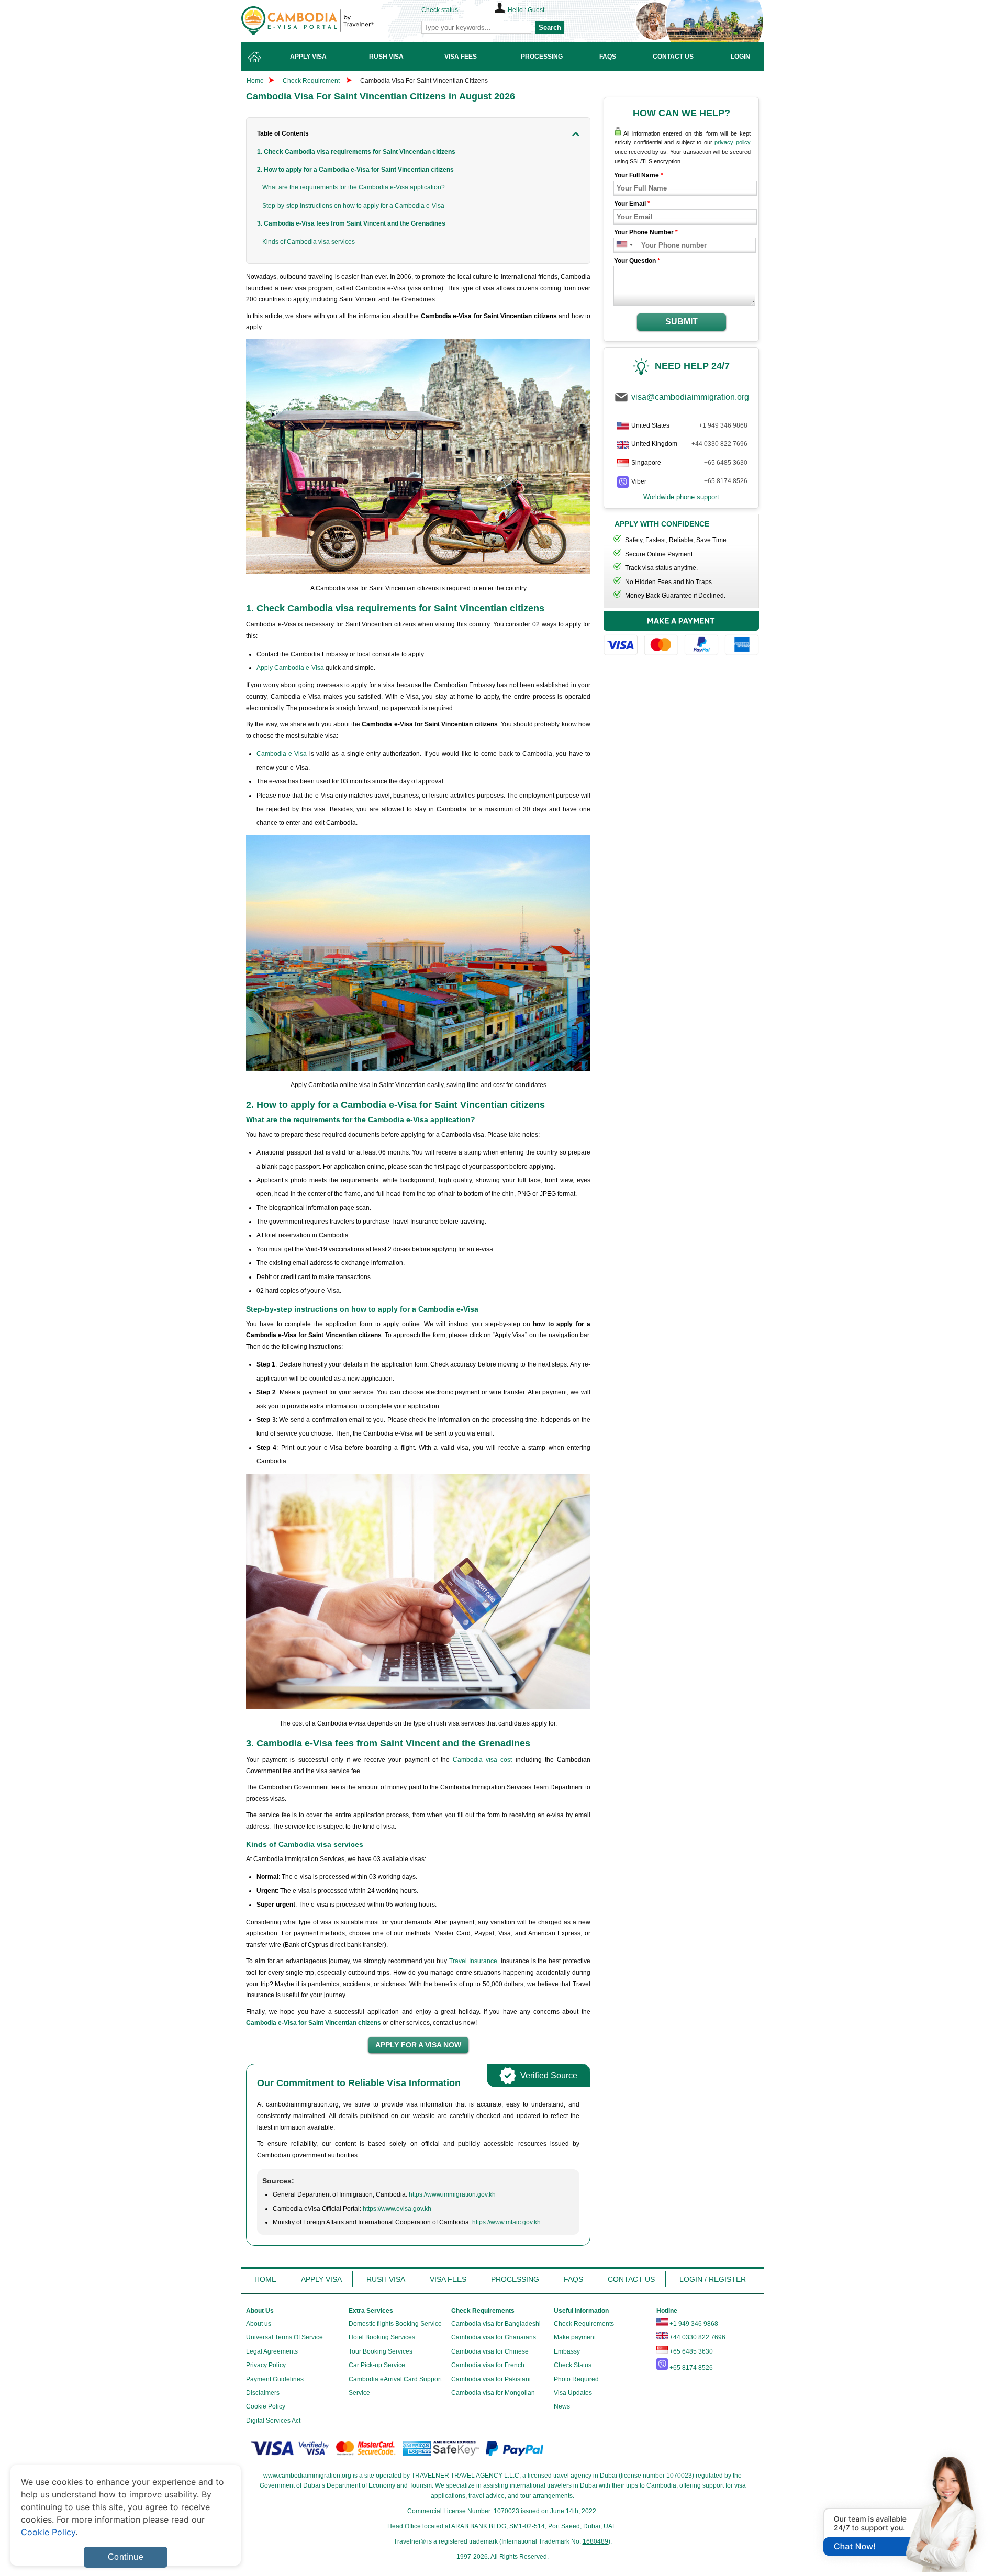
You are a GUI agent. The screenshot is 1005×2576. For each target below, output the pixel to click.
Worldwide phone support (681, 497)
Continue (126, 2557)
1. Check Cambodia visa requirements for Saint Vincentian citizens (356, 152)
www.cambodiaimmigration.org (307, 2476)
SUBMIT (682, 322)
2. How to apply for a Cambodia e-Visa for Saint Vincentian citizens (355, 170)
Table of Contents (283, 133)
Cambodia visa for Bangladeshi (496, 2324)
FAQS (573, 2279)
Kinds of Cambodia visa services (309, 242)
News (562, 2406)
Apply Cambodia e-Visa (290, 668)
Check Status (573, 2365)
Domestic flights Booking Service (395, 2324)
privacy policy (733, 142)
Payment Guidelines (275, 2379)
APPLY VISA (321, 2279)
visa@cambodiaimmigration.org (690, 397)
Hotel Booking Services (382, 2337)
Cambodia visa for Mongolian (493, 2393)
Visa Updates (573, 2393)
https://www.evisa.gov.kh (397, 2209)
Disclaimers (263, 2393)
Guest (536, 10)
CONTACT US (631, 2279)
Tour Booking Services (381, 2351)
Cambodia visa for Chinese (490, 2351)
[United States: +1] (621, 245)
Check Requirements (584, 2324)
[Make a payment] (681, 635)
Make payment (575, 2337)
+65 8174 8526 (726, 481)
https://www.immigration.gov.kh (452, 2194)
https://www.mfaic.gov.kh (506, 2222)
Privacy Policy (266, 2365)
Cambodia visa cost (482, 1760)
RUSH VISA (386, 2279)
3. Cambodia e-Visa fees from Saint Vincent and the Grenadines (351, 223)
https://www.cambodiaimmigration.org (325, 21)
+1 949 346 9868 (723, 425)
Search (550, 27)
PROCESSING (515, 2279)
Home (255, 81)
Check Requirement (312, 81)
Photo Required (576, 2379)
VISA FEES (448, 2279)
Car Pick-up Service (377, 2365)
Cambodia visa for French (488, 2365)
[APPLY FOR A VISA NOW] (418, 2045)
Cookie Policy (266, 2406)
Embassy (567, 2351)
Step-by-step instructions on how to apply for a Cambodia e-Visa (353, 206)
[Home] (254, 56)
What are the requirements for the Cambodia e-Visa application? (354, 187)
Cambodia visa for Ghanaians (494, 2337)
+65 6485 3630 (726, 463)
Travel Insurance (473, 1961)
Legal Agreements (272, 2351)
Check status (440, 10)
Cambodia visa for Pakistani (491, 2379)
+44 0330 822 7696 (719, 444)
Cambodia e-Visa (282, 754)
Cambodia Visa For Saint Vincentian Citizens (424, 81)
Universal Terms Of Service (284, 2337)
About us (259, 2324)
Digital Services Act (273, 2421)
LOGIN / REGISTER (713, 2279)
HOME (265, 2279)
